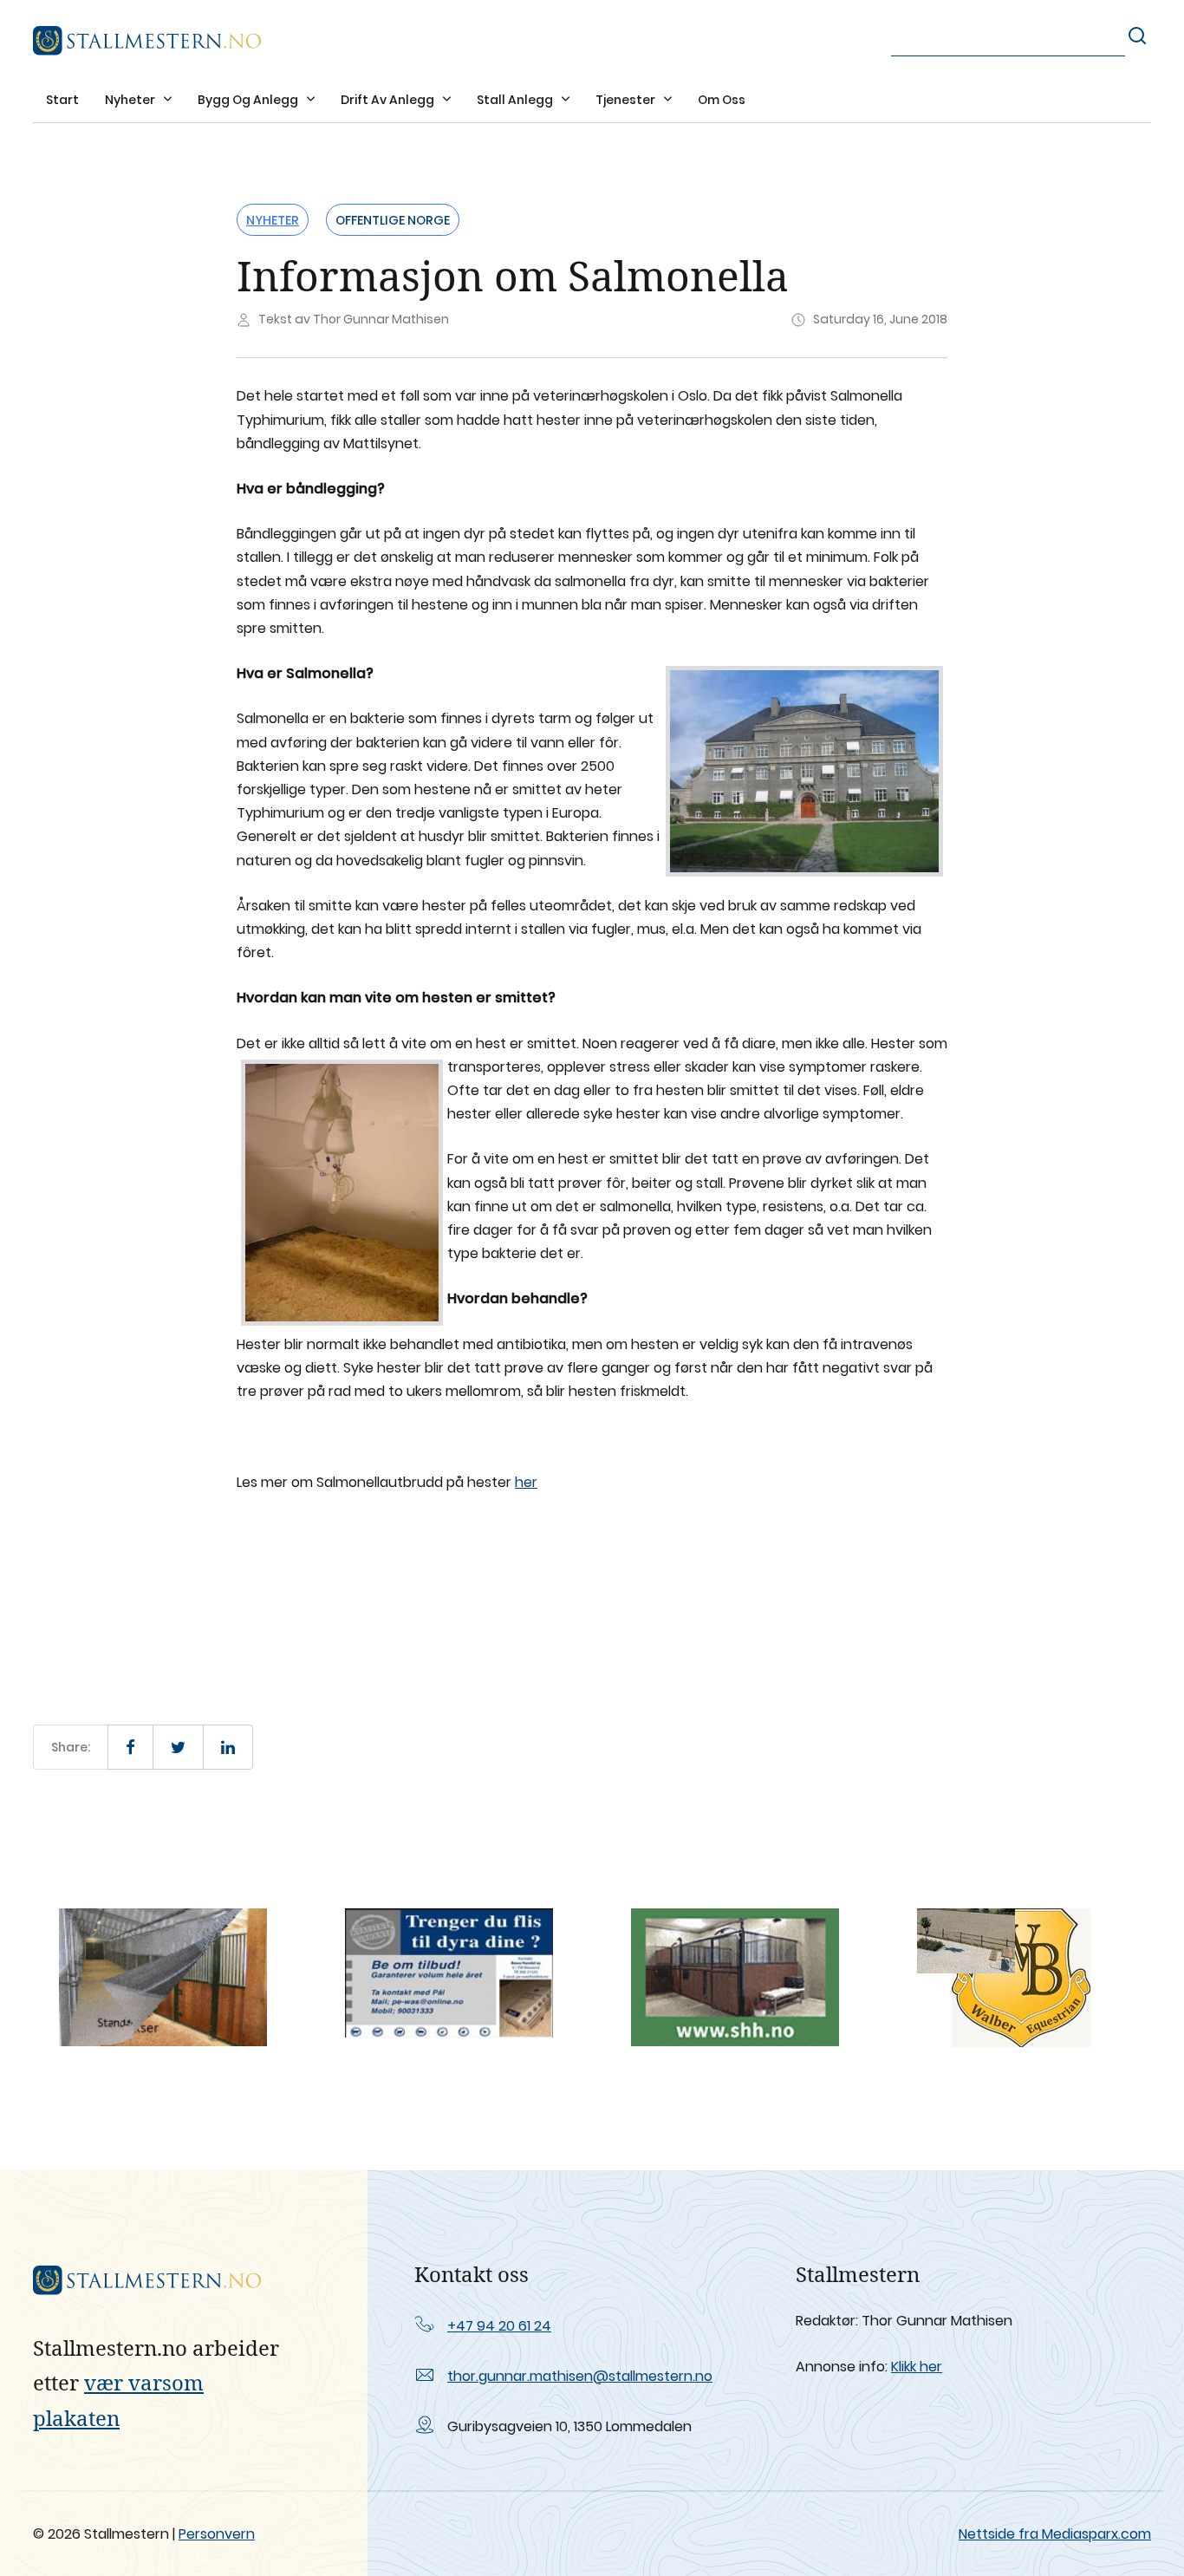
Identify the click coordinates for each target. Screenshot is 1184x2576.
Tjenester (627, 100)
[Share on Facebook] (130, 1747)
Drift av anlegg (389, 100)
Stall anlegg (516, 100)
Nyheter (131, 100)
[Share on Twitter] (178, 1747)
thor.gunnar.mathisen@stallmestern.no (580, 2376)
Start (62, 100)
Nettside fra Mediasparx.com (1055, 2534)
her (526, 1482)
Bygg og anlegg (249, 100)
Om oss (722, 100)
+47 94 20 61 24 (499, 2326)
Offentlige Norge (393, 220)
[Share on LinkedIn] (228, 1747)
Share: (71, 1747)
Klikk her (917, 2367)
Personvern (217, 2534)
